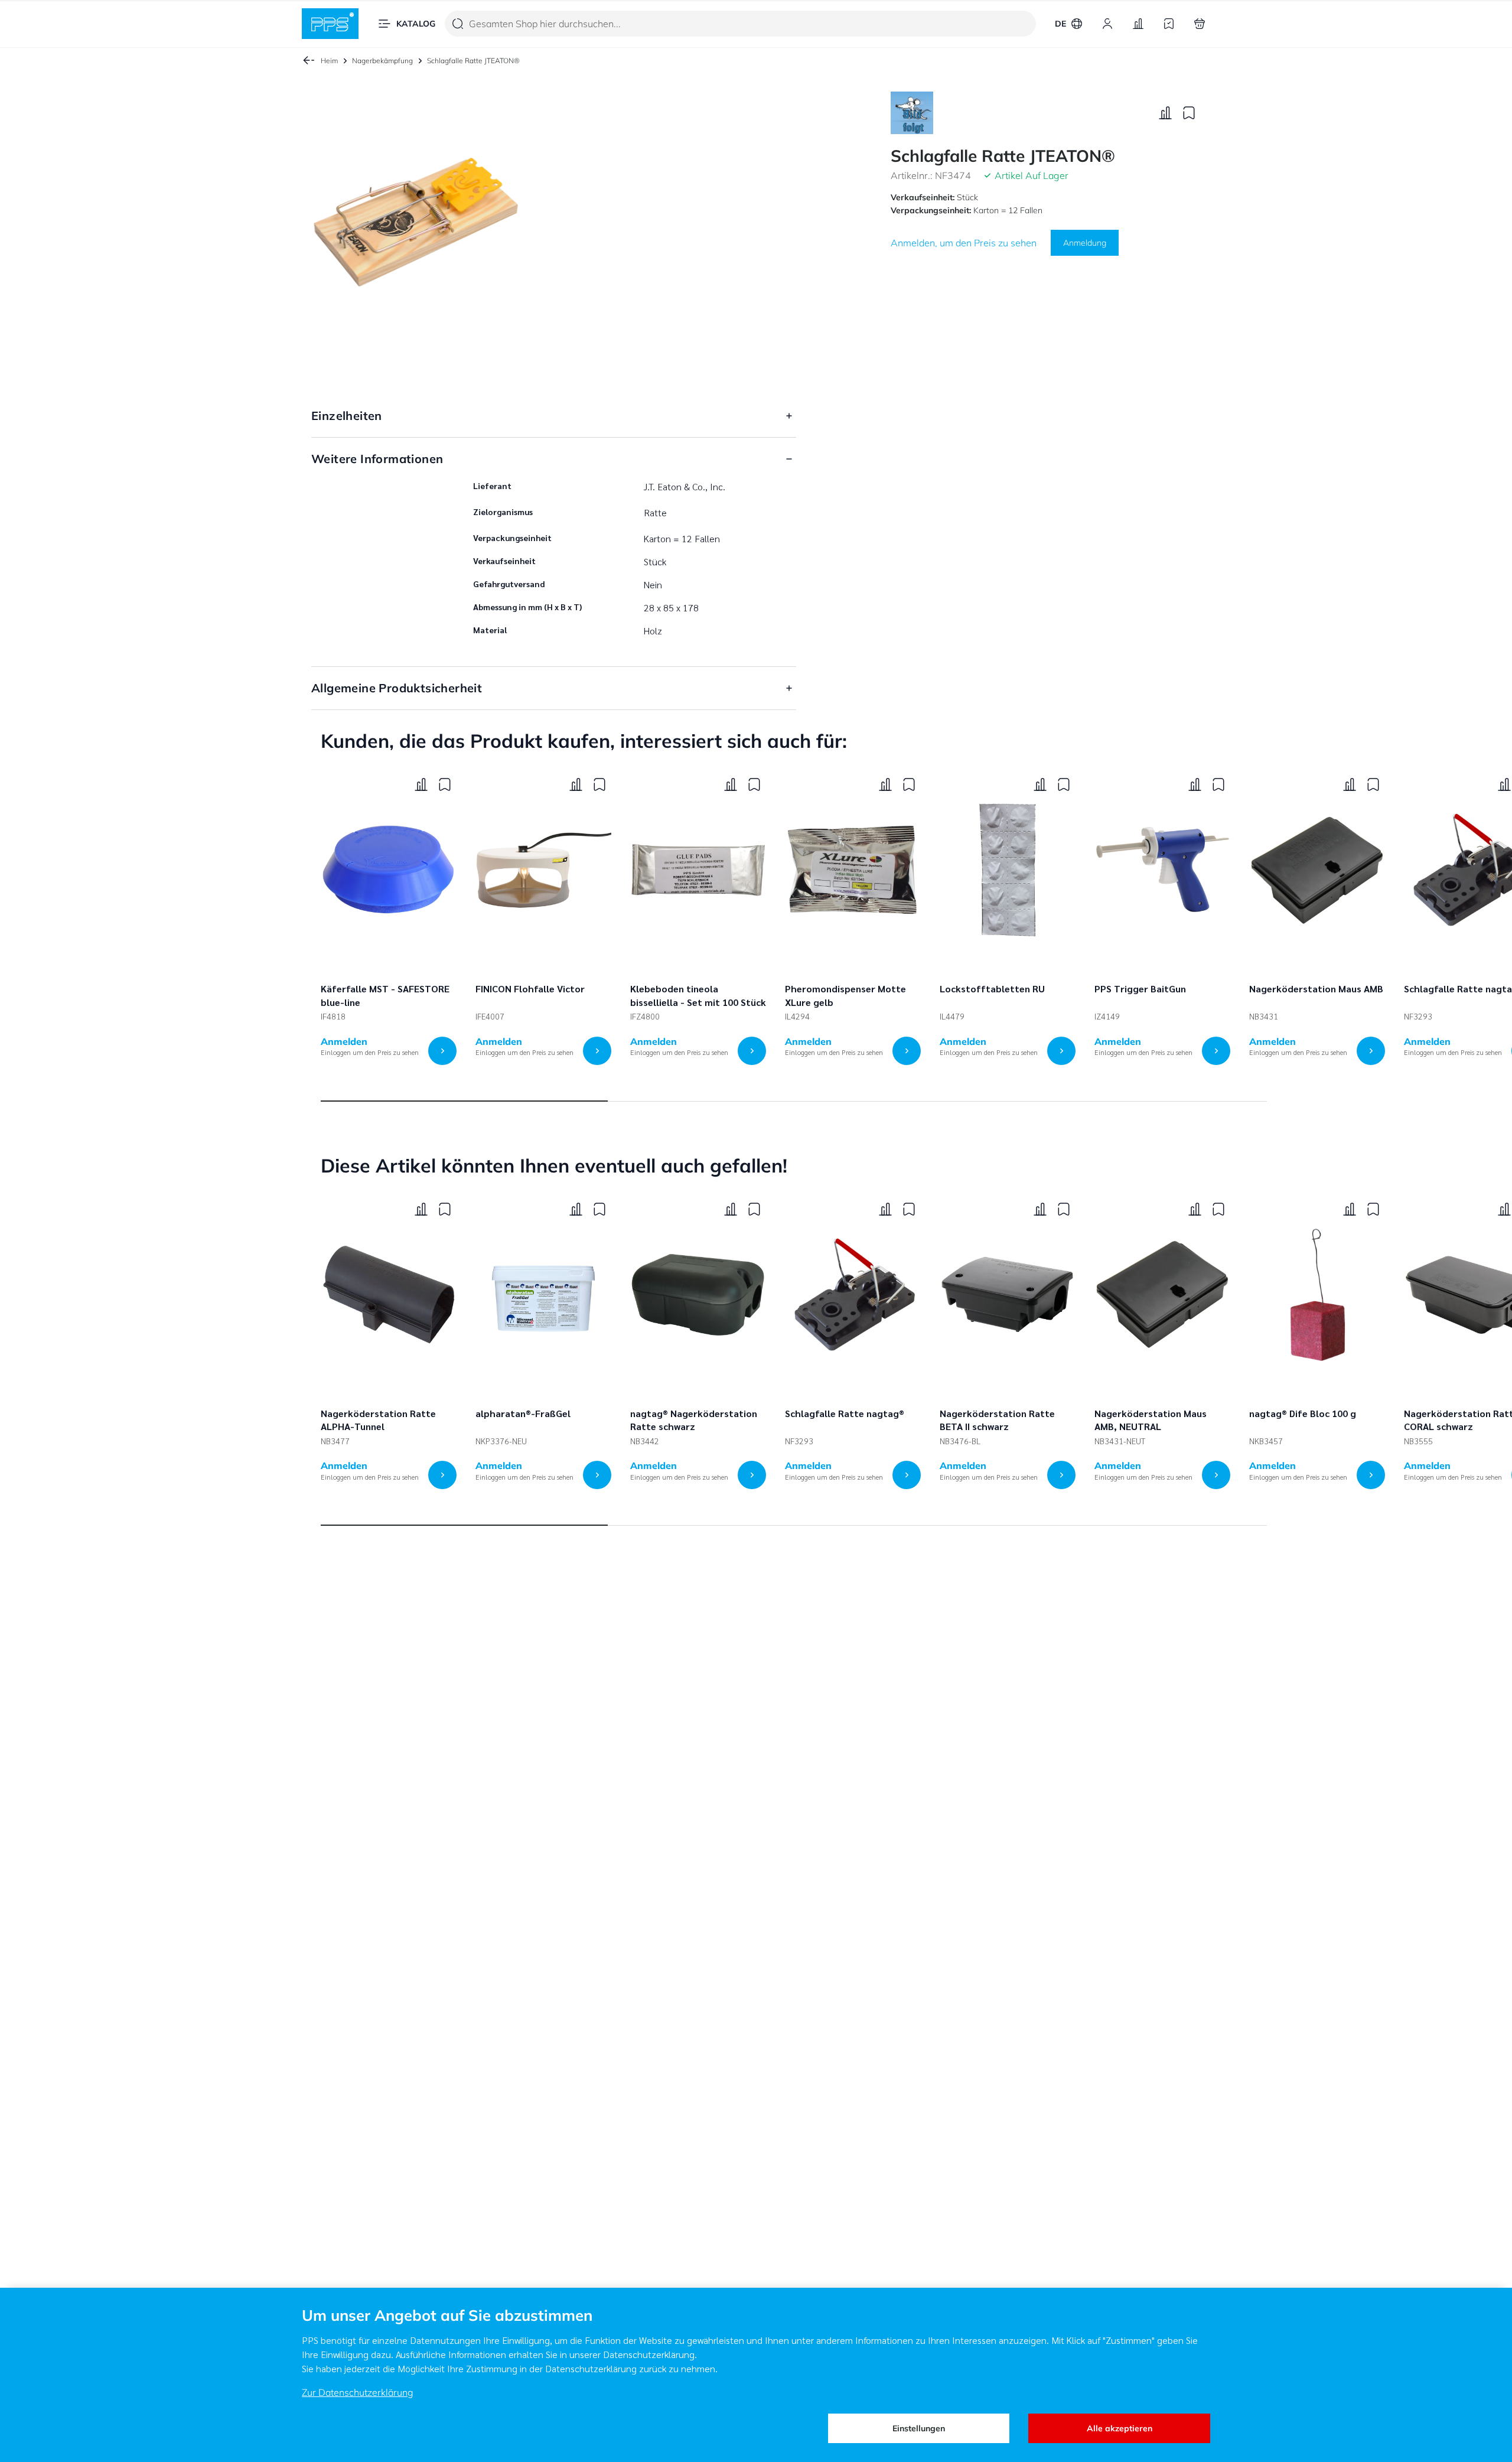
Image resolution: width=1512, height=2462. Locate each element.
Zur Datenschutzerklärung (358, 2392)
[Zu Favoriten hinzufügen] (1189, 113)
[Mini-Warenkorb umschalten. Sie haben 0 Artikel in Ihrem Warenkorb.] (1200, 24)
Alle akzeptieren (1120, 2428)
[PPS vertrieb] (330, 24)
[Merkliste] (1169, 24)
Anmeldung (1085, 243)
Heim (329, 61)
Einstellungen (919, 2428)
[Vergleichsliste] (1138, 24)
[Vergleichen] (1165, 113)
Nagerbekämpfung (382, 61)
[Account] (1107, 24)
